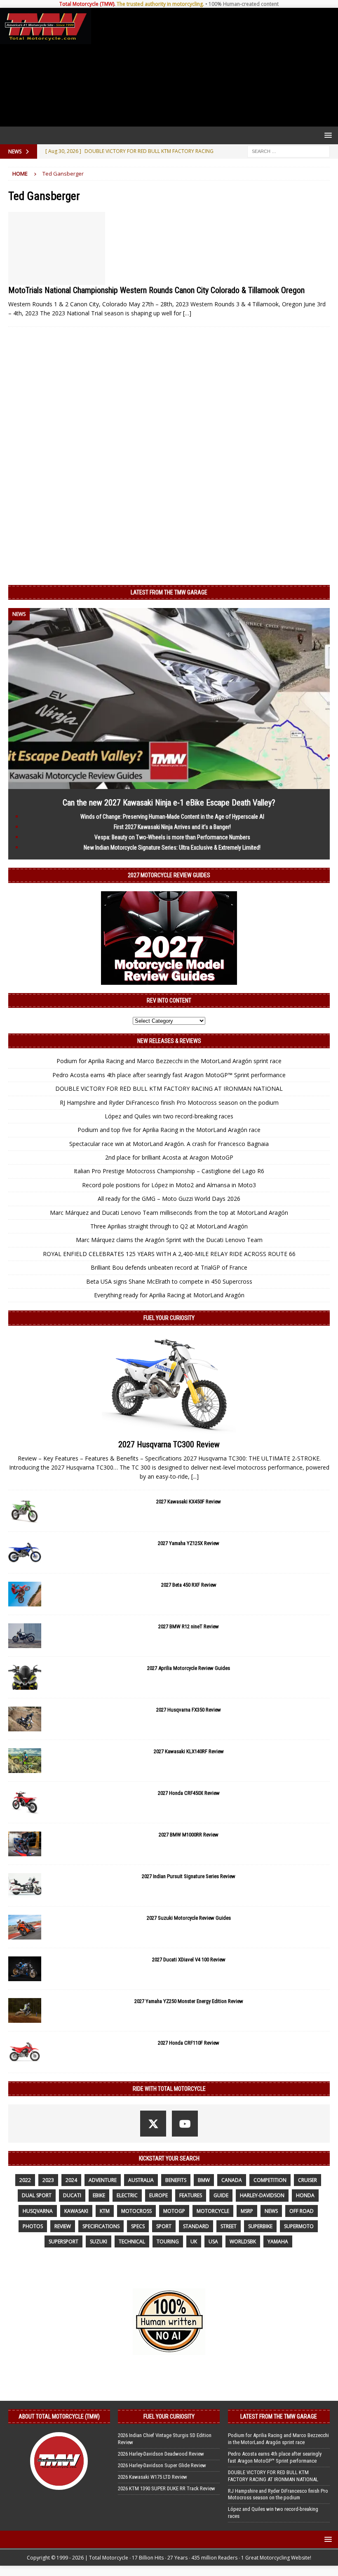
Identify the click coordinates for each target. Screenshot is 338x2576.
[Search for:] (289, 151)
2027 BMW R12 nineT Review (189, 1626)
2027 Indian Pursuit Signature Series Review (189, 1876)
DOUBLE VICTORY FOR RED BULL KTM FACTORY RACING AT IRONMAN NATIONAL (169, 1088)
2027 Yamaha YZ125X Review (189, 1543)
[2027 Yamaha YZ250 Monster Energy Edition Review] (25, 2010)
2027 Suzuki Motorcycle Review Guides (189, 1918)
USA (213, 2241)
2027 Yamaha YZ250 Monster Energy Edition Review (189, 2001)
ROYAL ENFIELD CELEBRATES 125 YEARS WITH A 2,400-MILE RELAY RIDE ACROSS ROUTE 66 (169, 1254)
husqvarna (38, 2211)
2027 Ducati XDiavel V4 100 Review (189, 1960)
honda (305, 2195)
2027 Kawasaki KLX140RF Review (189, 1751)
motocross (136, 2211)
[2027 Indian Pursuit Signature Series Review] (25, 1886)
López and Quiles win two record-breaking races (169, 1116)
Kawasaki (76, 2211)
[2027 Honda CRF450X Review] (25, 1802)
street (229, 2226)
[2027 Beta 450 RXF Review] (25, 1594)
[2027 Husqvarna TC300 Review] (169, 1384)
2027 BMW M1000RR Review (189, 1835)
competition (270, 2180)
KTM (105, 2211)
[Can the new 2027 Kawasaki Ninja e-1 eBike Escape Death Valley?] (169, 784)
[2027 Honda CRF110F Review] (25, 2052)
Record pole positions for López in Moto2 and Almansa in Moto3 (169, 1185)
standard (196, 2226)
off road (302, 2211)
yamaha (278, 2241)
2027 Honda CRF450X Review (189, 1793)
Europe (158, 2195)
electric (127, 2195)
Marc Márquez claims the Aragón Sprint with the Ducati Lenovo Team (169, 1240)
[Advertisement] (213, 67)
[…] (187, 313)
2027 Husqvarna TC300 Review (169, 1444)
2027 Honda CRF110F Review (189, 2043)
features (191, 2195)
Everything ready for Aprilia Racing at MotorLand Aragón (169, 1295)
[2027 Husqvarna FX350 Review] (25, 1719)
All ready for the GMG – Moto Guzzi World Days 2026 (169, 1199)
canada (232, 2180)
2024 (71, 2180)
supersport (63, 2241)
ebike (99, 2195)
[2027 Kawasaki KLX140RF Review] (25, 1761)
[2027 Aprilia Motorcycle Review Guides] (25, 1677)
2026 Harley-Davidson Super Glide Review (162, 2465)
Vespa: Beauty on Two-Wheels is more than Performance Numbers (172, 837)
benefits (176, 2180)
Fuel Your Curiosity (169, 1318)
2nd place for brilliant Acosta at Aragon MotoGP (169, 1157)
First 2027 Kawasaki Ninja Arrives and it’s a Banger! (172, 827)
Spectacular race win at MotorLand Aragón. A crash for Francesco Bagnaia (169, 1144)
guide (221, 2195)
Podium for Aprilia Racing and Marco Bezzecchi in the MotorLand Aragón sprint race (169, 1061)
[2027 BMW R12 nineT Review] (25, 1636)
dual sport (37, 2195)
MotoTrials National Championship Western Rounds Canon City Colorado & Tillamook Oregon (156, 290)
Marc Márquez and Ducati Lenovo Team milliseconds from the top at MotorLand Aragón (169, 1213)
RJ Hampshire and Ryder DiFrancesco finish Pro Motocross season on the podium (169, 1102)
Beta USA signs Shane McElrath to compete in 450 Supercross (169, 1281)
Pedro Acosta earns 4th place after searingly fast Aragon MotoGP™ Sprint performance (169, 1075)
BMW (204, 2180)
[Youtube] (185, 2124)
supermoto (299, 2226)
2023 (48, 2180)
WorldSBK (243, 2241)
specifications (101, 2226)
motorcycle (213, 2211)
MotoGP (174, 2211)
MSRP (247, 2211)
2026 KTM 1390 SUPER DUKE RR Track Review (167, 2488)
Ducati (72, 2195)
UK (194, 2241)
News (271, 2211)
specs (138, 2226)
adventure (103, 2180)
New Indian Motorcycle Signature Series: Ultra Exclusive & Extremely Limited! (172, 848)
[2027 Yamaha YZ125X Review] (25, 1552)
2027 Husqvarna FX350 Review (189, 1710)
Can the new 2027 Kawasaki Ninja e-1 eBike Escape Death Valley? (169, 803)
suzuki (99, 2241)
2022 (25, 2180)
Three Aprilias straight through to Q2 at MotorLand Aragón (169, 1226)
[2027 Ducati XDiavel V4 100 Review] (25, 1969)
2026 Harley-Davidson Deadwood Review (161, 2454)
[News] (57, 248)
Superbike (260, 2226)
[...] (195, 1476)
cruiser (307, 2180)
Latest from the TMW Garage (169, 592)
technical (132, 2241)
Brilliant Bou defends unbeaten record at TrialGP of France (169, 1267)
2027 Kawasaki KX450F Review (189, 1502)
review (63, 2226)
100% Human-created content (244, 4)
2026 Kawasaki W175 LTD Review (153, 2477)
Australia (141, 2180)
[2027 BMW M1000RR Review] (25, 1844)
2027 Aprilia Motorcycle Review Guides (189, 1668)
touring (168, 2241)
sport (164, 2226)
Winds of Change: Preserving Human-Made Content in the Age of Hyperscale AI (172, 817)
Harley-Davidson (262, 2195)
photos (33, 2226)
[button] (327, 135)
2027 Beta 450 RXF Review (189, 1585)
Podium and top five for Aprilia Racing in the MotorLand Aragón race (169, 1130)
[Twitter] (153, 2124)
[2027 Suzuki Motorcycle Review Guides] (25, 1927)
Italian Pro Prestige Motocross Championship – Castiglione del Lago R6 (169, 1171)
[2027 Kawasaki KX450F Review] (25, 1511)
